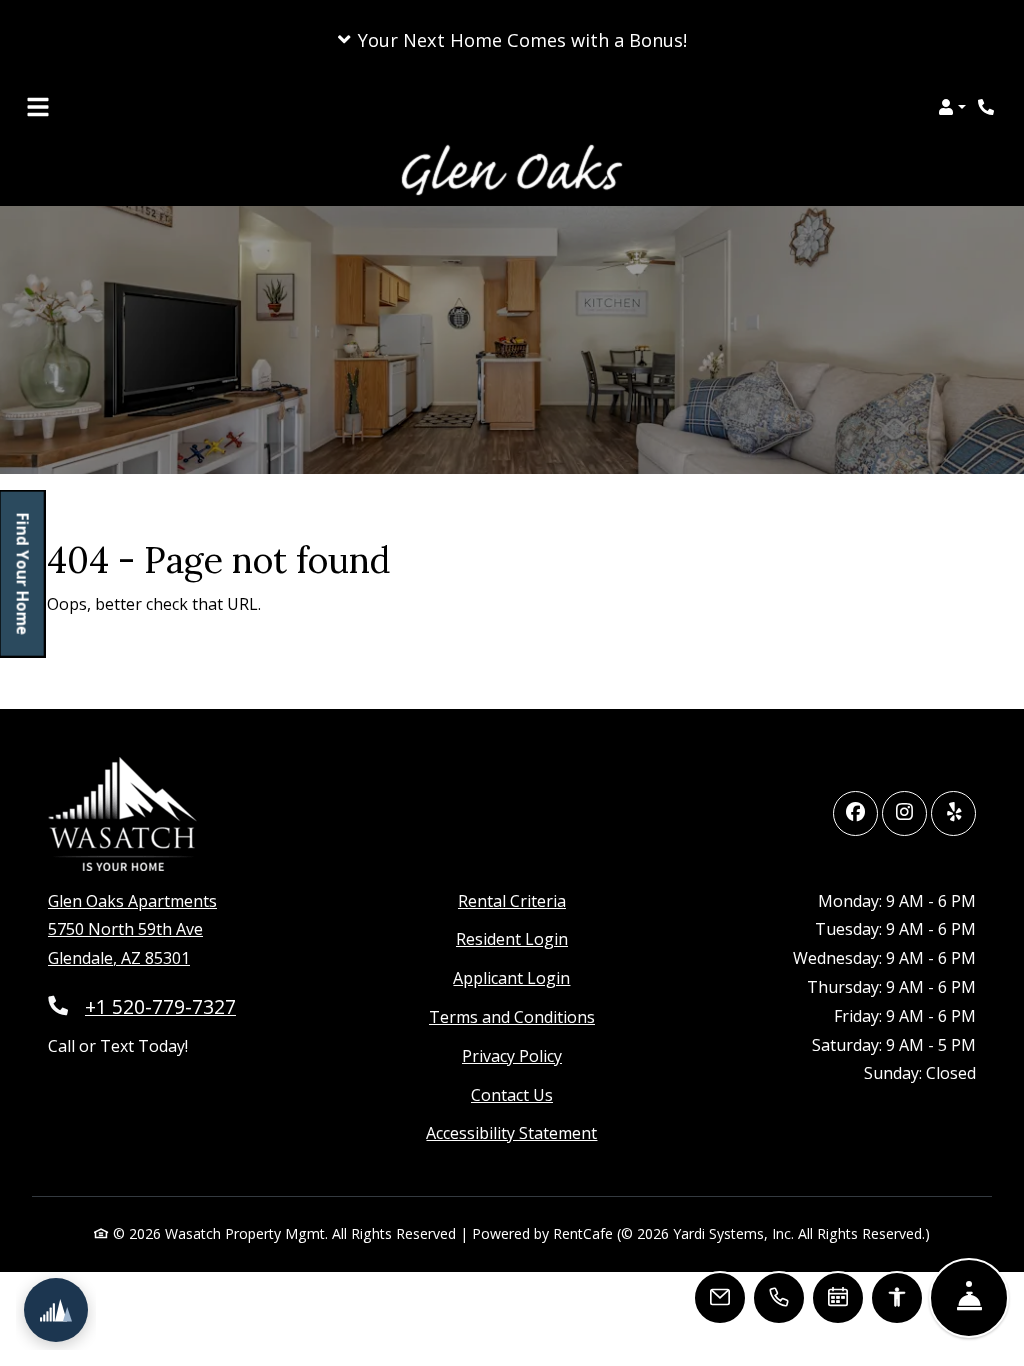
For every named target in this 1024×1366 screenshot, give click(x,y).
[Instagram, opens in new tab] (904, 813)
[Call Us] (779, 1298)
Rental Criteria (512, 900)
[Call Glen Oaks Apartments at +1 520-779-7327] (988, 107)
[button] (512, 40)
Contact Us (512, 1095)
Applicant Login (511, 977)
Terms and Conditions (512, 1016)
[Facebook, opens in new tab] (855, 813)
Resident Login (512, 938)
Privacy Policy (512, 1055)
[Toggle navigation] (38, 107)
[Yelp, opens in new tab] (953, 813)
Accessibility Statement (511, 1132)
